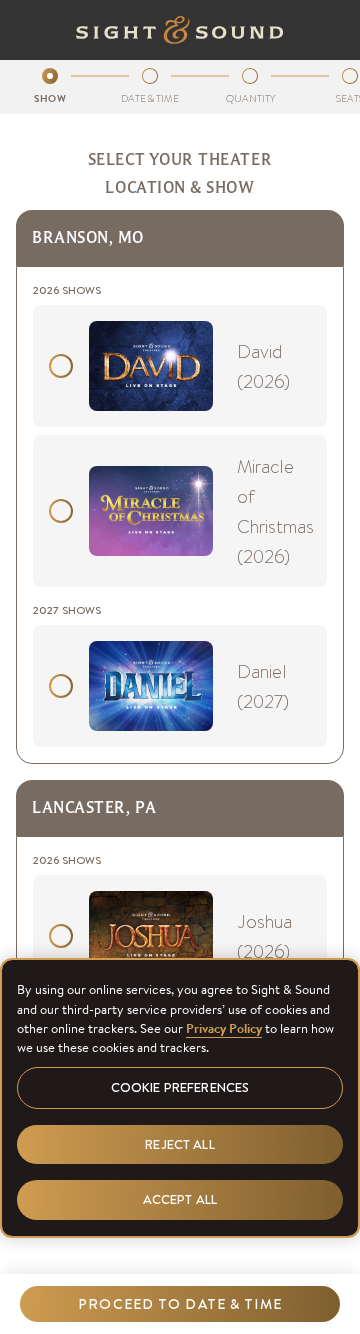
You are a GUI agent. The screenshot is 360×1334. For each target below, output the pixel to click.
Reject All (179, 1144)
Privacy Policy (224, 1028)
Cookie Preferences (180, 1087)
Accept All (180, 1199)
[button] (180, 1304)
